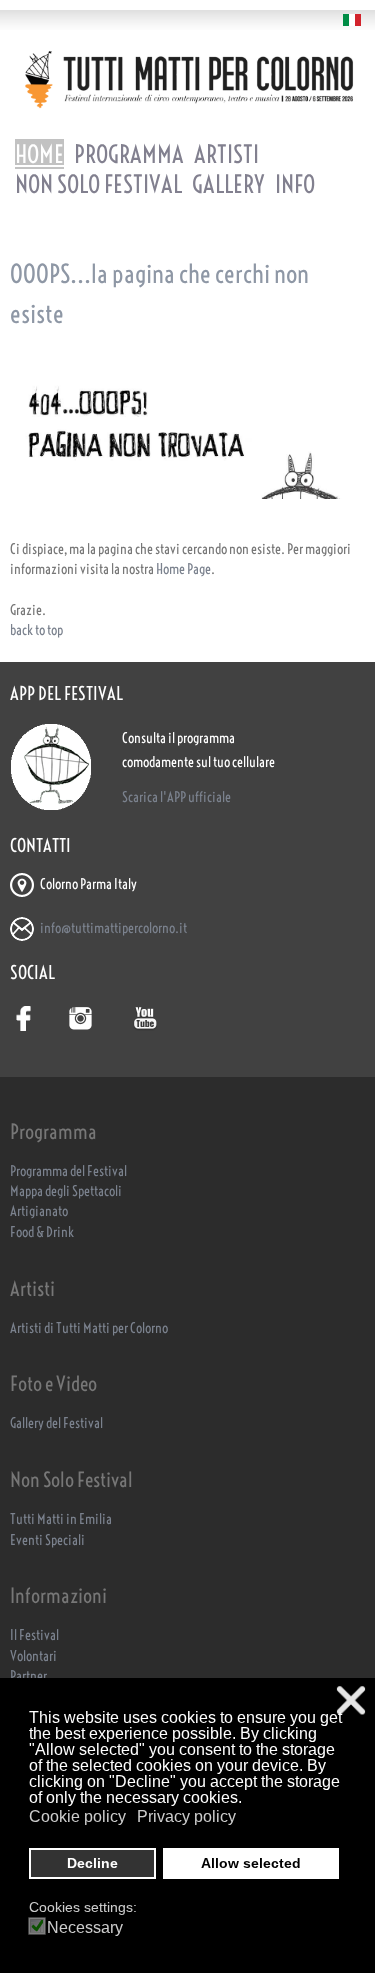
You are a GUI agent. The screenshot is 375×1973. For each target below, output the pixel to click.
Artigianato (39, 1211)
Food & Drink (42, 1232)
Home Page (183, 569)
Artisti (226, 154)
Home (39, 154)
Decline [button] (92, 1863)
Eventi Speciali (47, 1540)
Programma (129, 154)
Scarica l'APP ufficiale (176, 797)
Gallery (228, 184)
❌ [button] (351, 1700)
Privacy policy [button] (186, 1816)
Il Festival (34, 1635)
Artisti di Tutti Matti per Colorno (89, 1328)
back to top (36, 630)
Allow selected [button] (251, 1863)
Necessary (85, 1928)
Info (295, 184)
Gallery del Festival (56, 1423)
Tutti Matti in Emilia (61, 1519)
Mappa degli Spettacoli (66, 1191)
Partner (28, 1676)
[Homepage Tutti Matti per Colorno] (187, 79)
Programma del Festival (68, 1171)
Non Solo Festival (98, 184)
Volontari (33, 1656)
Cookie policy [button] (77, 1816)
